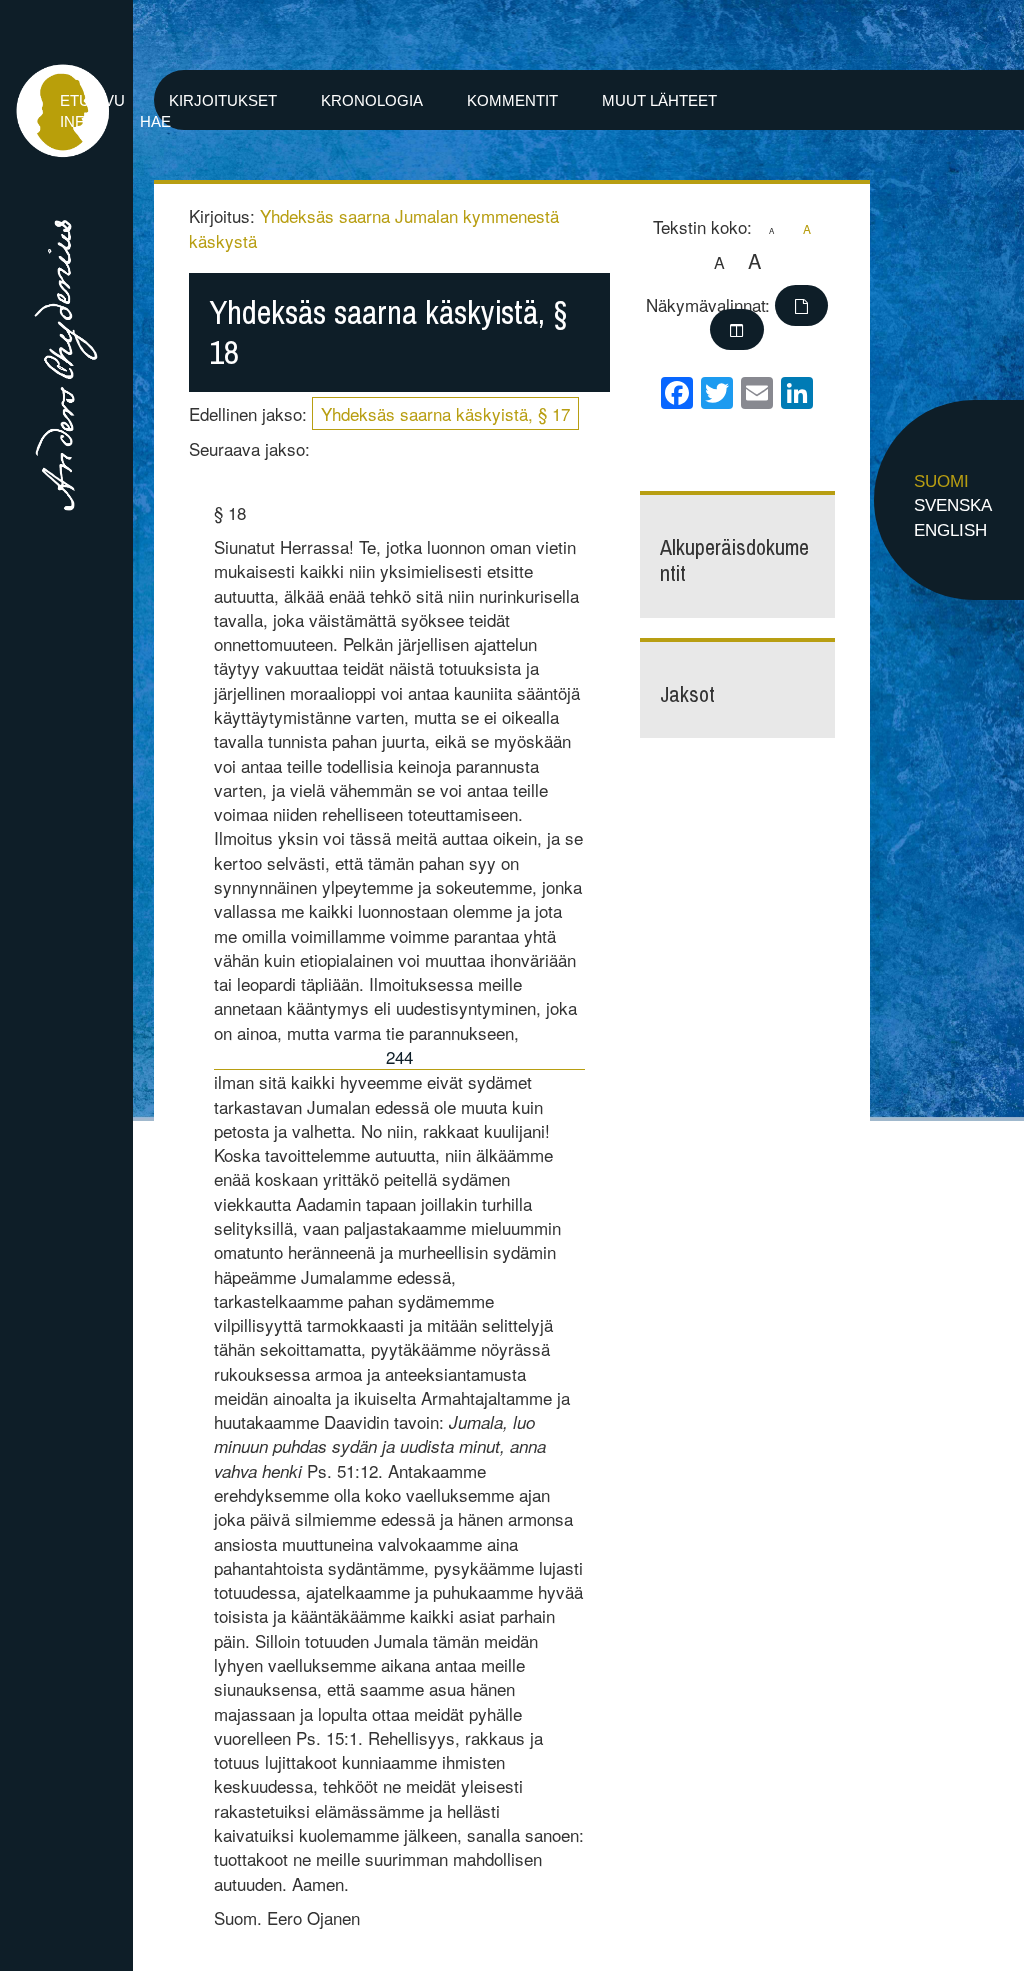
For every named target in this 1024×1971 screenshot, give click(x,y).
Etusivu (92, 100)
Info (78, 121)
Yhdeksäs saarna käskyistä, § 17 (445, 413)
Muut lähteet (659, 100)
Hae (155, 121)
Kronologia (372, 100)
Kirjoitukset (223, 100)
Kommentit (512, 100)
